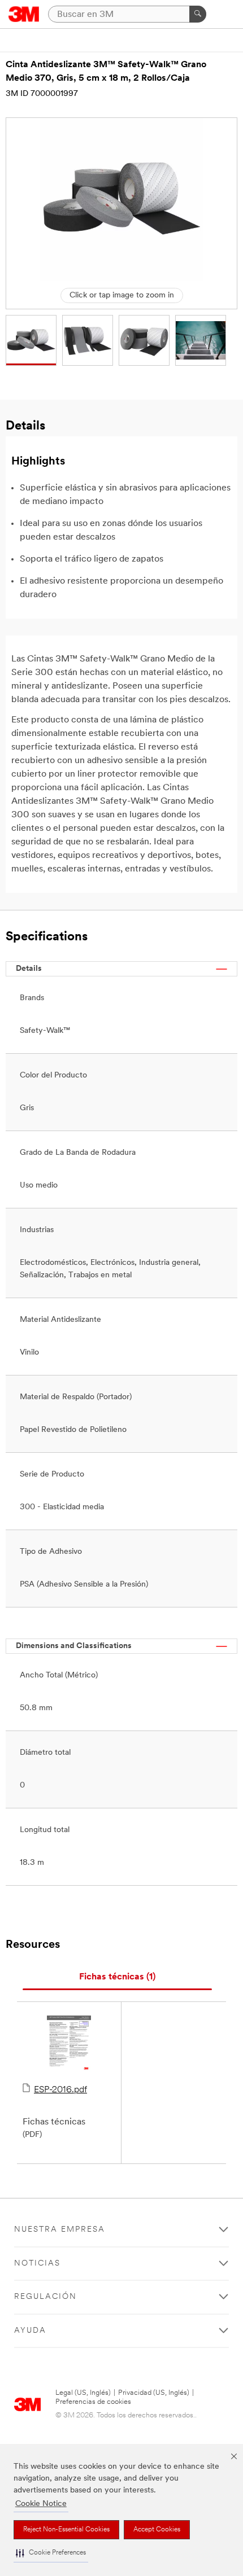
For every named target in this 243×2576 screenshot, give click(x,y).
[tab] (117, 1977)
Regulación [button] (45, 2297)
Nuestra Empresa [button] (60, 2230)
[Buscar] (198, 14)
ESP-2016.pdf (60, 2090)
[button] (51, 2553)
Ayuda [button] (30, 2331)
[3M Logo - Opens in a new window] (24, 14)
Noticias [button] (37, 2264)
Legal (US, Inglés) (83, 2393)
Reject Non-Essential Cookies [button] (66, 2530)
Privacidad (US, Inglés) (154, 2393)
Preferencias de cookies (93, 2402)
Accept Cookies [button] (157, 2530)
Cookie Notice (41, 2504)
